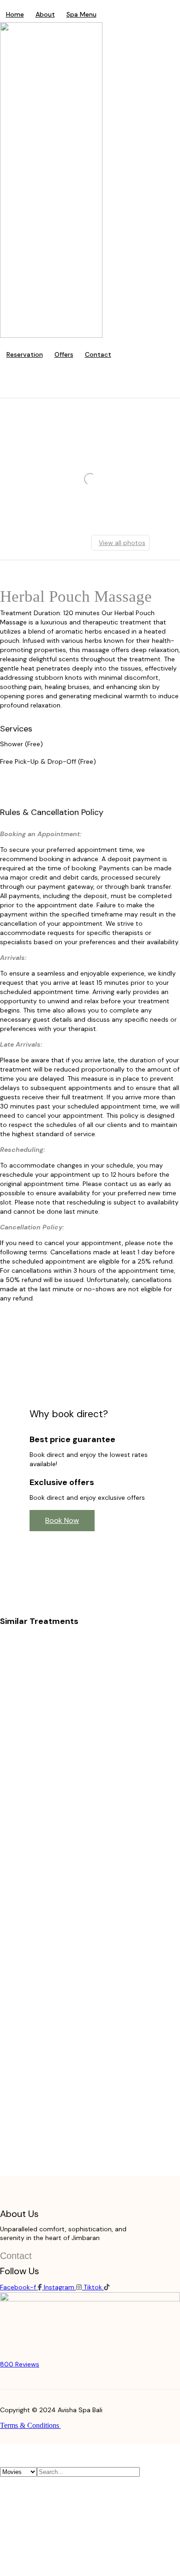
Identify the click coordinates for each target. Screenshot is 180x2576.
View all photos (122, 543)
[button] (62, 1521)
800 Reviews (20, 2364)
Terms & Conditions (30, 2425)
